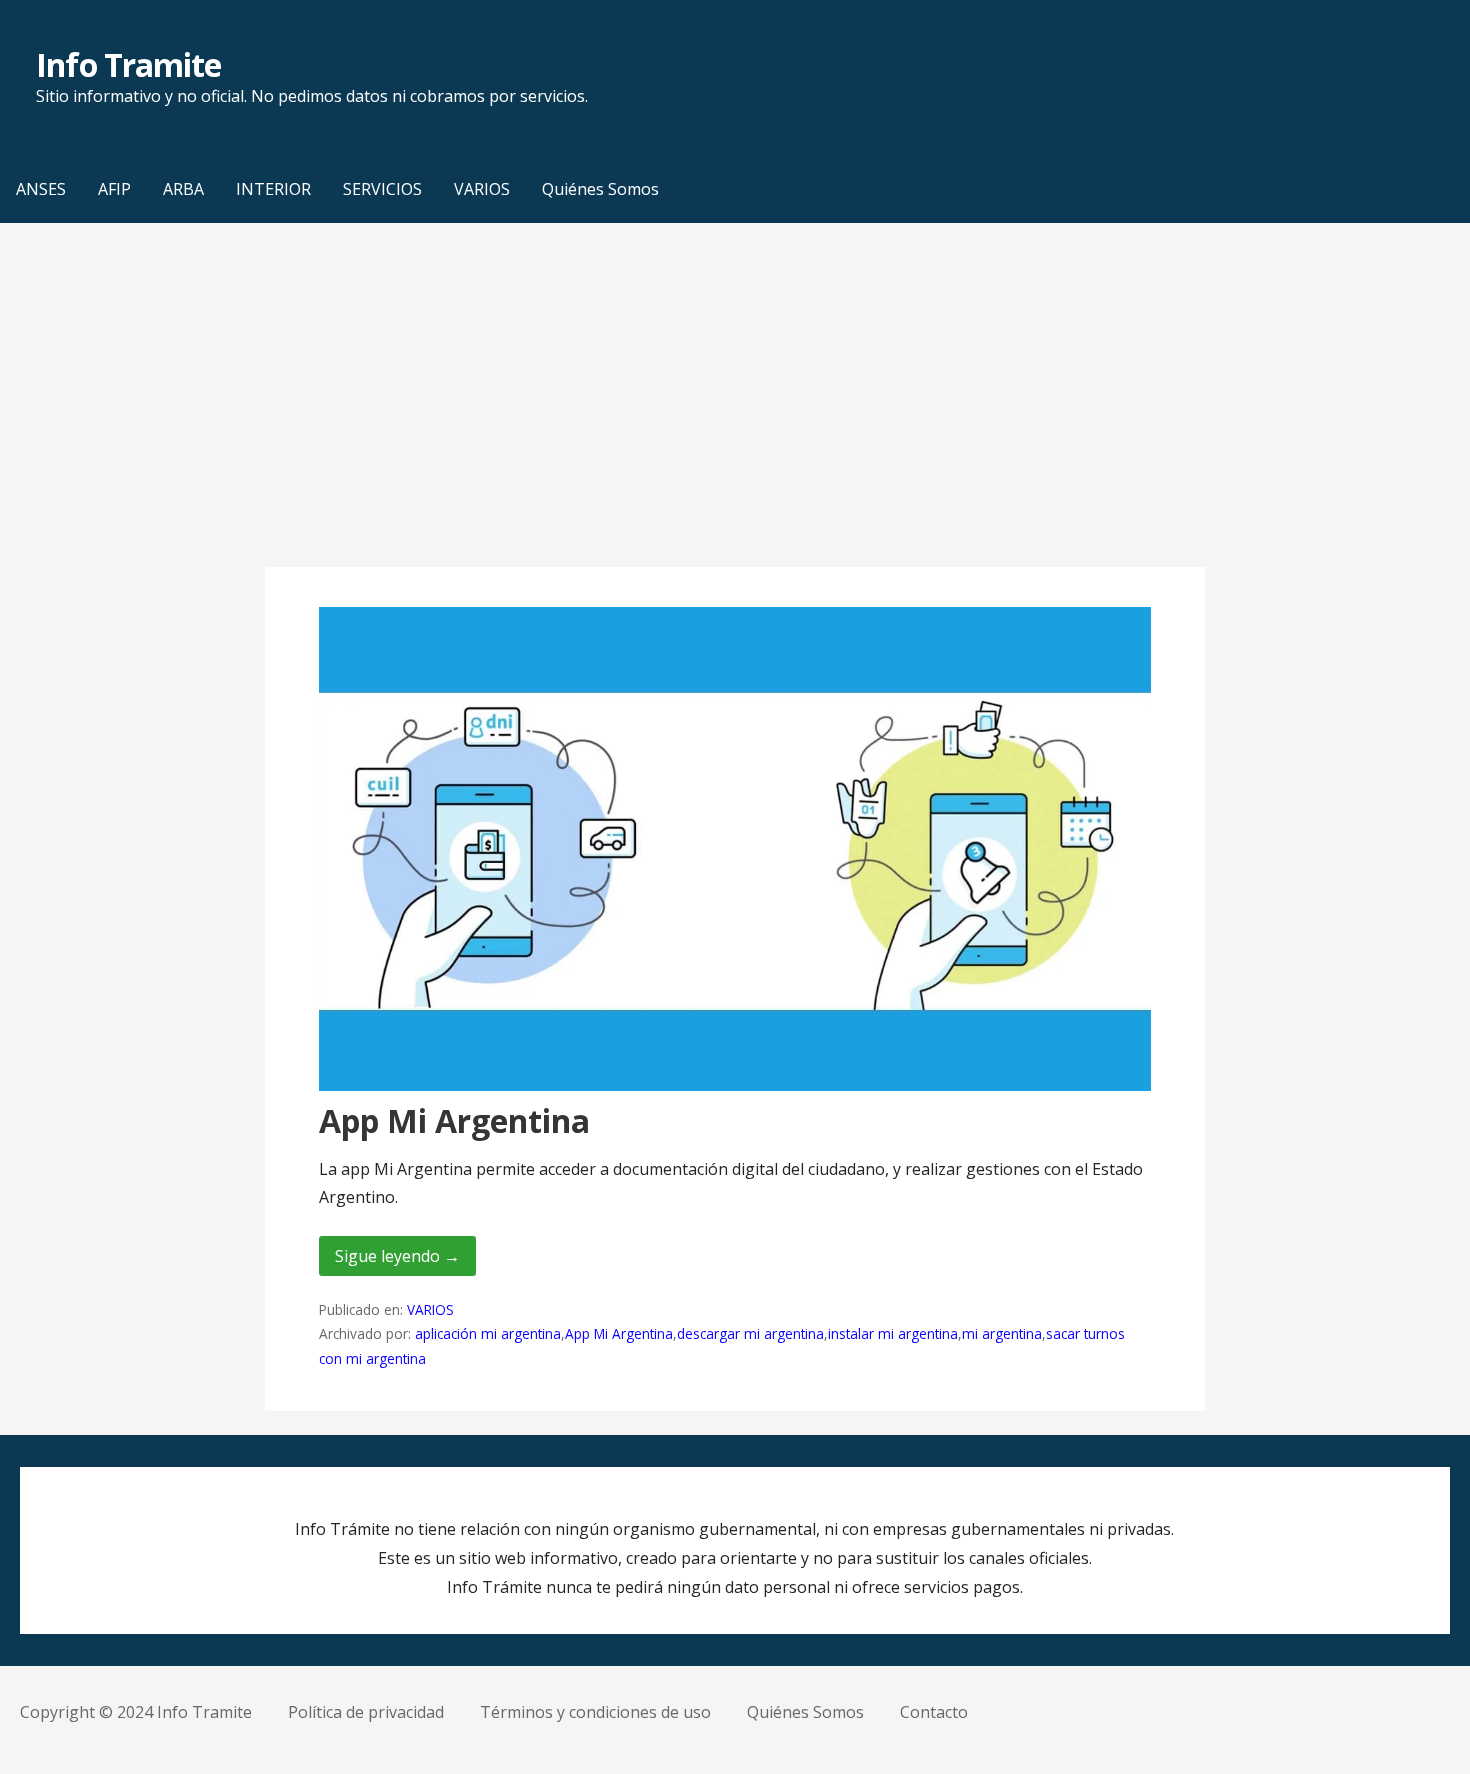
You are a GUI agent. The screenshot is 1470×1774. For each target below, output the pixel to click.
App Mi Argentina (454, 1120)
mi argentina (1002, 1333)
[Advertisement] (735, 395)
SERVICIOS (382, 189)
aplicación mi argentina (488, 1333)
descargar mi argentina (750, 1333)
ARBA (183, 189)
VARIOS (482, 189)
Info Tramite (128, 64)
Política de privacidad (366, 1712)
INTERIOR (273, 189)
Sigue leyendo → (397, 1256)
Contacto (934, 1712)
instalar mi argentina (893, 1333)
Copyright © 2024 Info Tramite (136, 1712)
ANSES (41, 189)
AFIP (114, 189)
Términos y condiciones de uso (595, 1712)
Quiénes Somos (600, 189)
